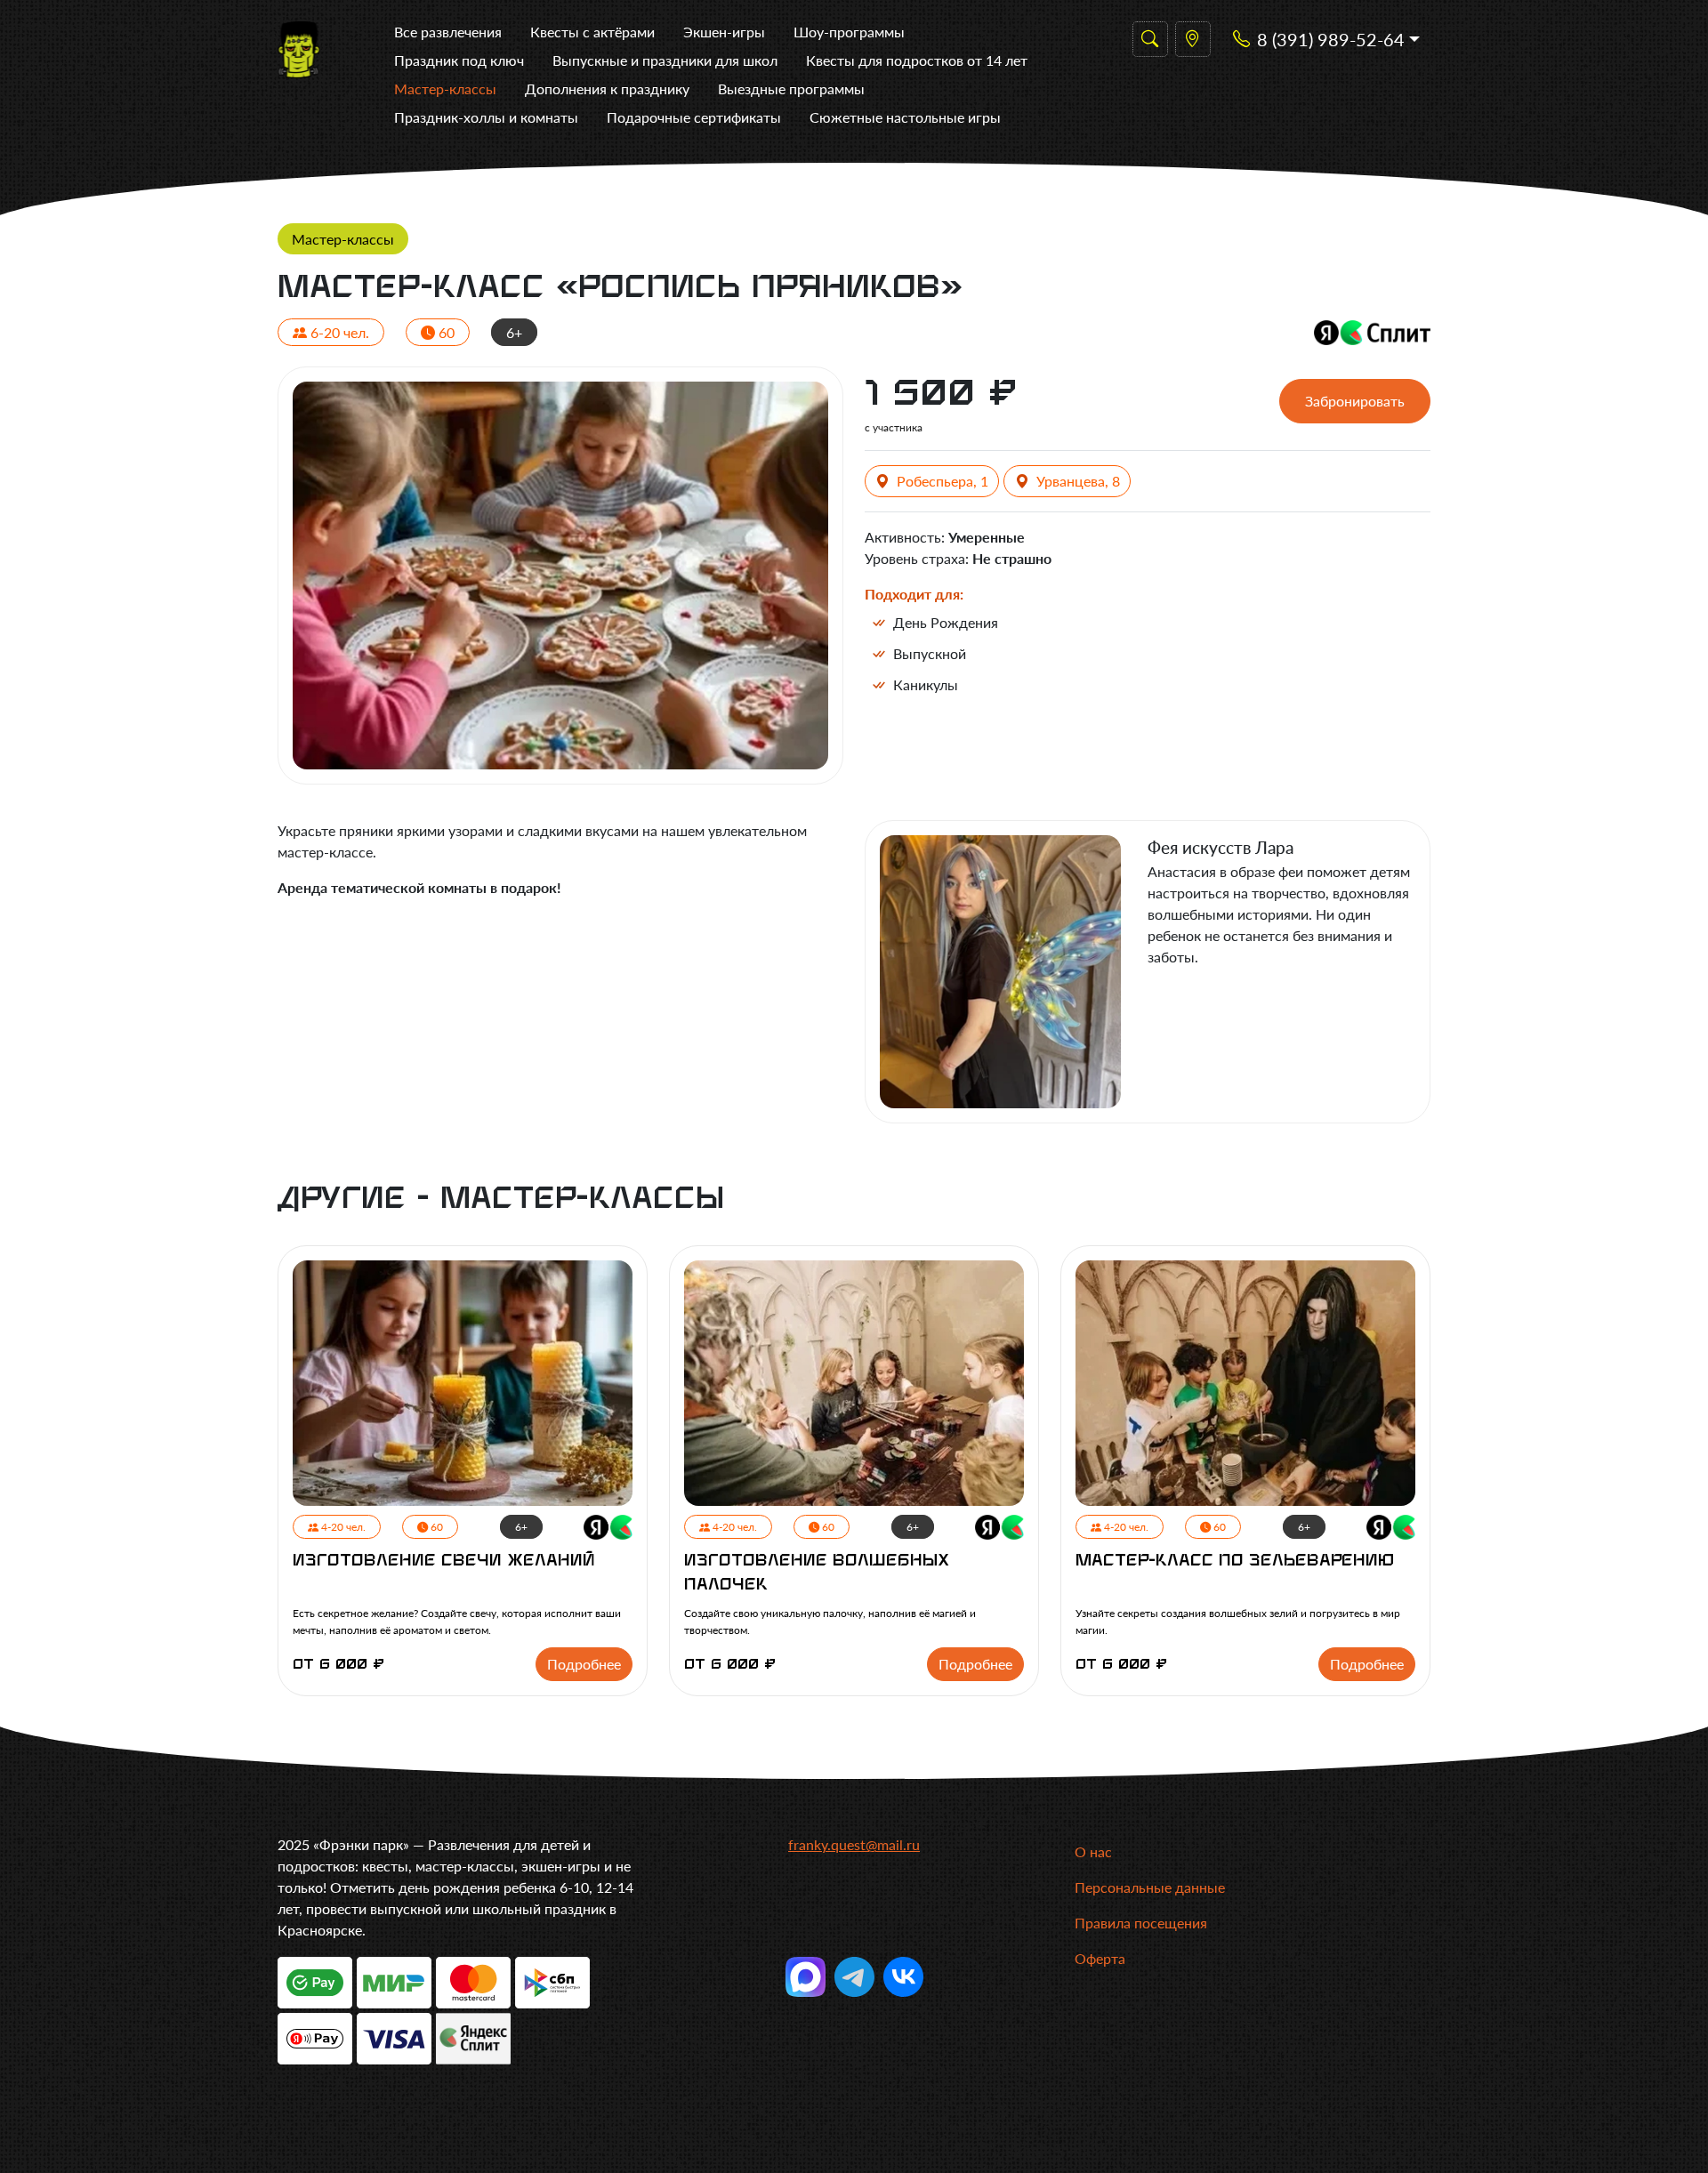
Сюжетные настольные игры (905, 117)
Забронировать (1355, 401)
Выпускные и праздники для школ (665, 60)
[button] (1326, 39)
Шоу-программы (849, 32)
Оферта (1100, 1958)
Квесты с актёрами (592, 32)
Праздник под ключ (459, 60)
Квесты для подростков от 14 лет (917, 60)
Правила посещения (1141, 1923)
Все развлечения (448, 32)
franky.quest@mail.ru (854, 1844)
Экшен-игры (724, 32)
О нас (1093, 1851)
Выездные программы (791, 89)
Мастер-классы (445, 89)
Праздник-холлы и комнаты (486, 117)
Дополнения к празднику (607, 89)
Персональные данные (1150, 1887)
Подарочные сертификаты (694, 117)
